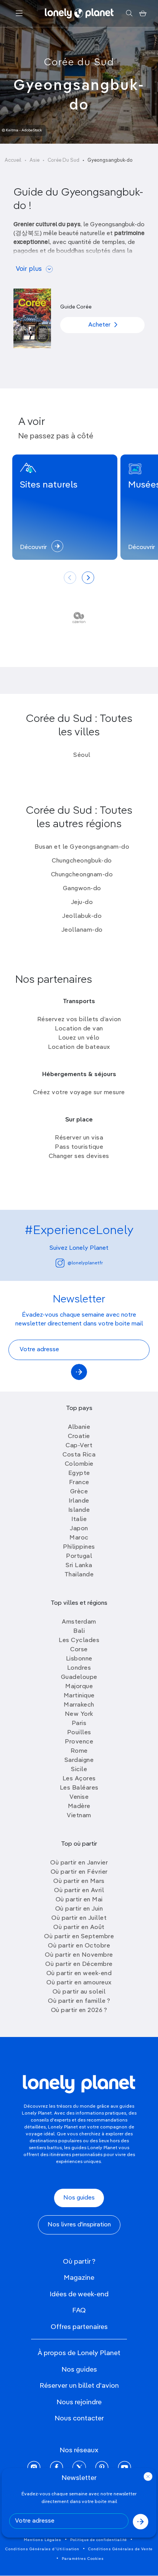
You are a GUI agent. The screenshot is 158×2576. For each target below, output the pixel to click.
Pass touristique (79, 1147)
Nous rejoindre (79, 2402)
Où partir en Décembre (79, 1964)
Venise (79, 1797)
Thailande (79, 1575)
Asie (35, 160)
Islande (79, 1510)
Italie (79, 1519)
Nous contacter (79, 2418)
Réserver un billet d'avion (79, 2386)
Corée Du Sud (63, 160)
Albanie (79, 1427)
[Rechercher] (129, 13)
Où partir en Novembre (79, 1955)
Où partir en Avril (79, 1891)
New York (79, 1714)
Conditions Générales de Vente (120, 2549)
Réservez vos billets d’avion (79, 1020)
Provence (79, 1742)
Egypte (79, 1473)
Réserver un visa (79, 1138)
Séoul (82, 755)
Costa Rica (79, 1455)
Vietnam (79, 1816)
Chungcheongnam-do (82, 875)
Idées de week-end (79, 2294)
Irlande (79, 1501)
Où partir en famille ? (79, 2001)
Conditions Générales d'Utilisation (42, 2549)
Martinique (79, 1696)
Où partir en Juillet (79, 1918)
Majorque (79, 1687)
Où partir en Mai (79, 1900)
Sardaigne (79, 1760)
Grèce (79, 1492)
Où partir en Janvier (79, 1863)
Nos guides (79, 2198)
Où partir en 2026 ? (79, 2010)
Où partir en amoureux (79, 1983)
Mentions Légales (43, 2540)
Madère (79, 1806)
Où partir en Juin (79, 1909)
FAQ (79, 2311)
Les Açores (79, 1779)
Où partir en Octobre (79, 1946)
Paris (79, 1723)
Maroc (79, 1538)
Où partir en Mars (79, 1881)
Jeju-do (82, 902)
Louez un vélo (79, 1038)
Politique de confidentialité (99, 2540)
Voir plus (29, 269)
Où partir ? (79, 2262)
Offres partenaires (79, 2327)
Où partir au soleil (79, 1992)
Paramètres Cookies (83, 2559)
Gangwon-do (82, 889)
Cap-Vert (79, 1446)
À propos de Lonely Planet (79, 2353)
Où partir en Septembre (79, 1937)
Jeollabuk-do (82, 916)
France (79, 1483)
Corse (79, 1650)
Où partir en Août (79, 1927)
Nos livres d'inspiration (79, 2225)
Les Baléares (79, 1788)
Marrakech (79, 1705)
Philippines (79, 1547)
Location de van (79, 1029)
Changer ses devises (79, 1156)
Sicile (79, 1770)
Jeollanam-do (82, 930)
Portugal (79, 1556)
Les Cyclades (79, 1640)
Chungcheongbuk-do (82, 861)
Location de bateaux (79, 1047)
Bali (79, 1631)
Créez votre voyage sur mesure (79, 1093)
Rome (79, 1751)
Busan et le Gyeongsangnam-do (82, 847)
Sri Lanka (79, 1566)
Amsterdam (79, 1622)
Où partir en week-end (79, 1974)
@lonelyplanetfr (85, 1263)
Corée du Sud (79, 63)
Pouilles (79, 1733)
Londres (79, 1668)
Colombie (79, 1464)
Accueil (13, 160)
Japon (79, 1529)
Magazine (79, 2278)
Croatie (79, 1436)
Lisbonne (79, 1659)
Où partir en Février (79, 1872)
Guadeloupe (79, 1677)
